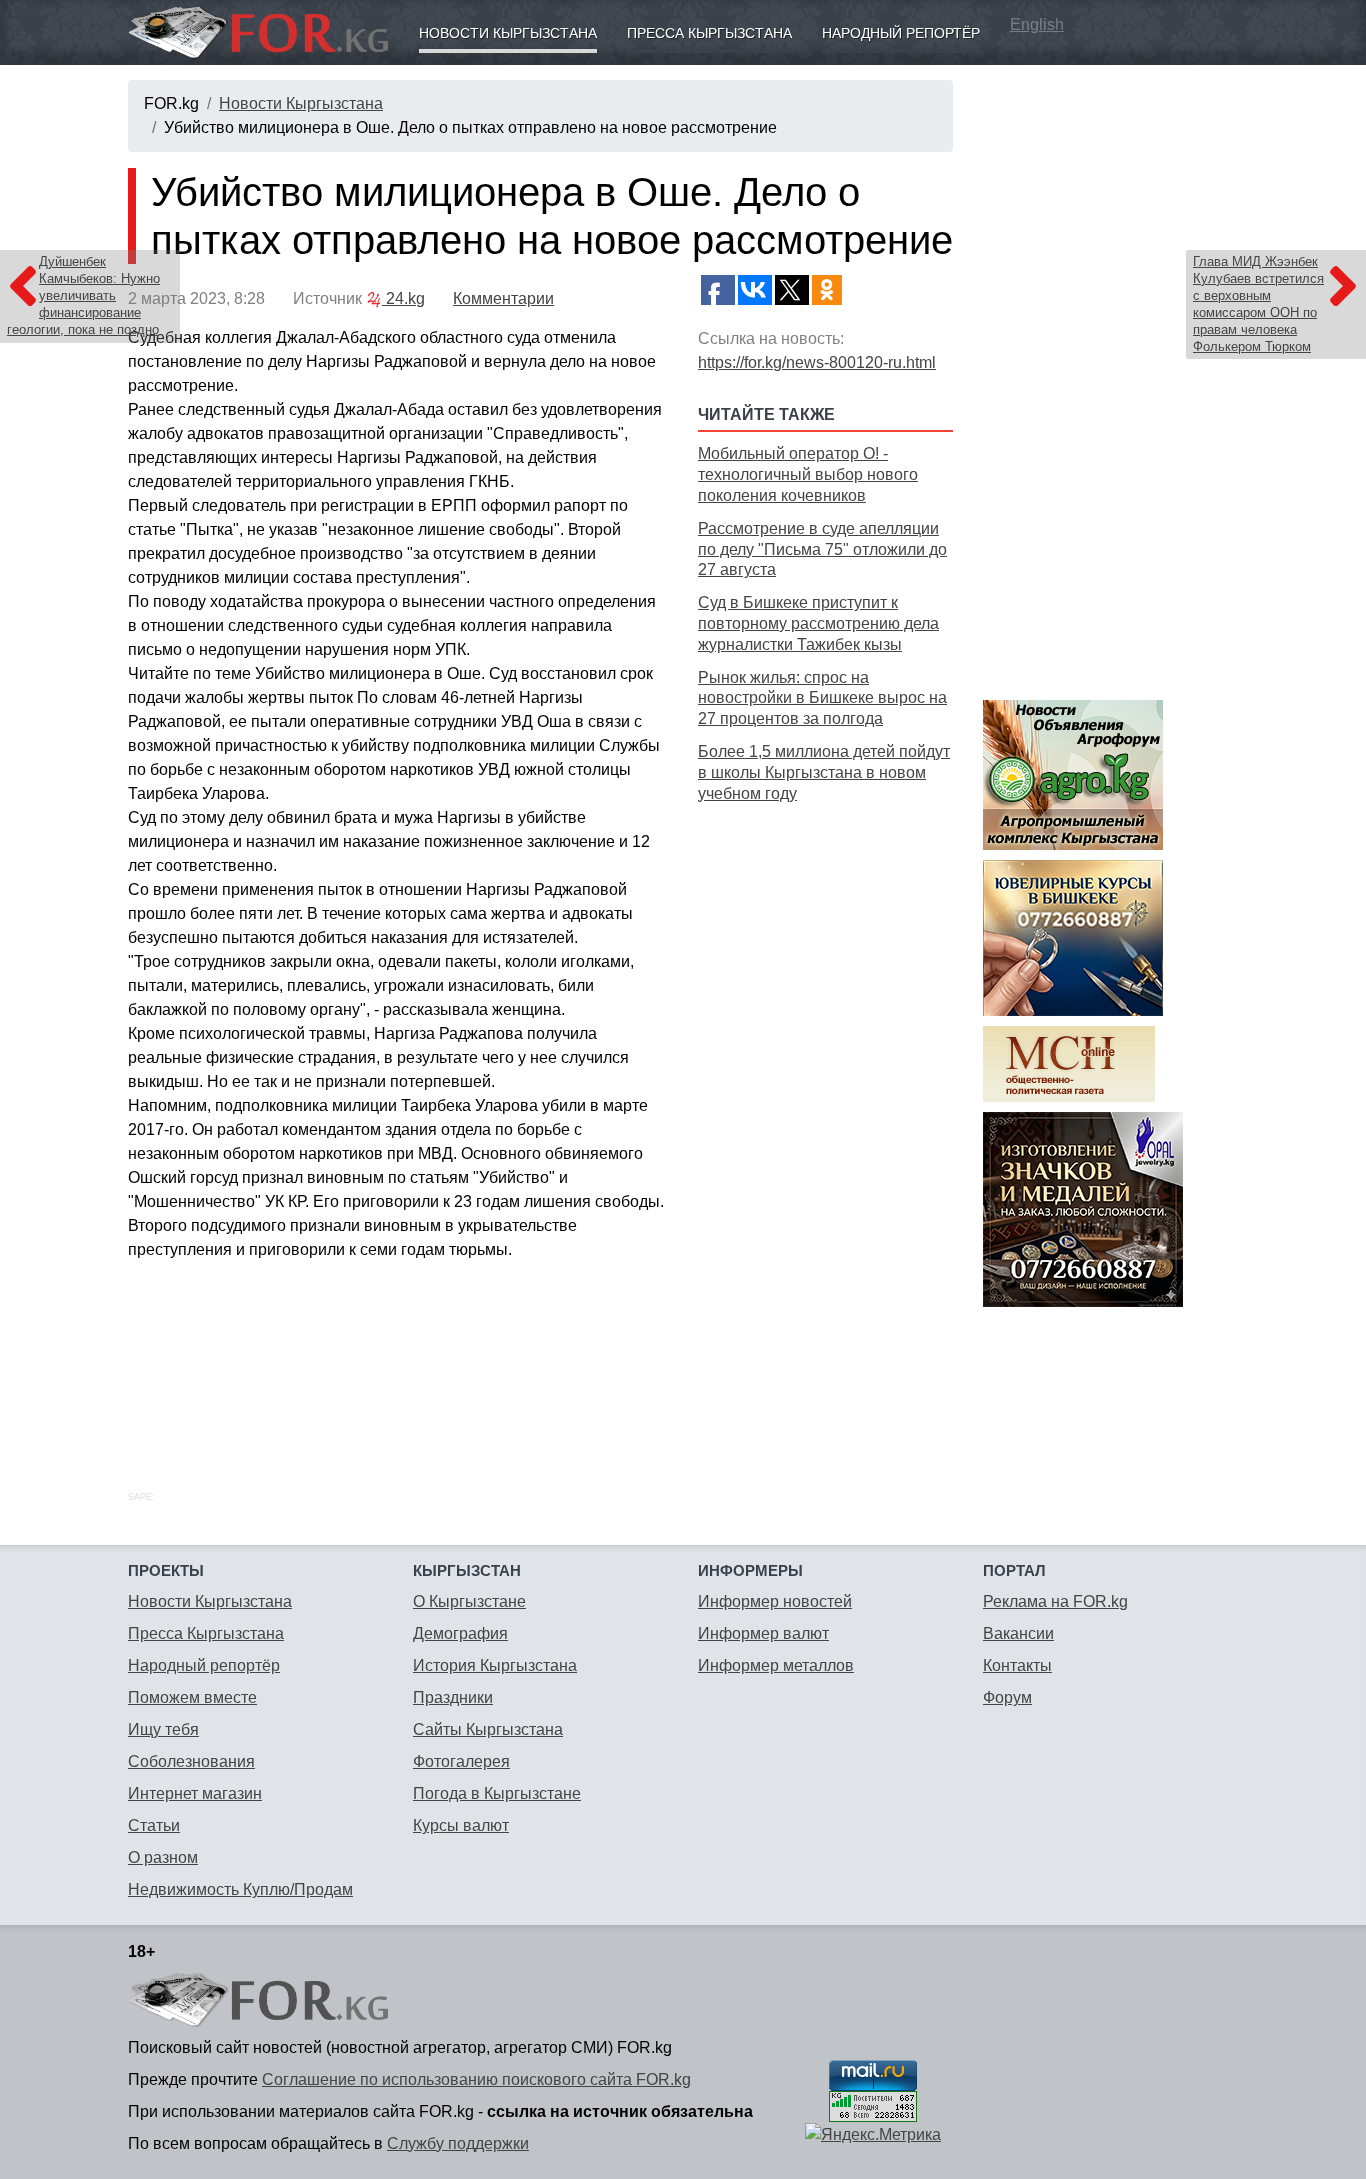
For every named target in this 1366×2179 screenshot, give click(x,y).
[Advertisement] (825, 1124)
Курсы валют (461, 1825)
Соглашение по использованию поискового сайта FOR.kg (476, 2079)
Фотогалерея (461, 1761)
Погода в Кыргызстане (497, 1793)
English (1037, 24)
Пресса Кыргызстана (709, 33)
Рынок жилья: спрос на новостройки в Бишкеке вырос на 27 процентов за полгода (822, 698)
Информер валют (763, 1633)
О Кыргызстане (469, 1601)
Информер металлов (776, 1665)
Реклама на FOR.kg (1055, 1601)
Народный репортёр (901, 33)
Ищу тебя (163, 1729)
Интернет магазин (195, 1793)
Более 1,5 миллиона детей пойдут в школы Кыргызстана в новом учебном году (824, 772)
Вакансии (1018, 1633)
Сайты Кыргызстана (488, 1729)
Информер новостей (775, 1601)
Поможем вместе (192, 1697)
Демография (460, 1633)
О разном (163, 1857)
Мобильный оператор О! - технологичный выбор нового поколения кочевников (808, 474)
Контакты (1017, 1665)
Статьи (154, 1825)
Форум (1007, 1697)
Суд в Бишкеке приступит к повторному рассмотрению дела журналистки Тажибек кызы (818, 623)
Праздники (453, 1697)
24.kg (403, 298)
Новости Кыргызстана (508, 33)
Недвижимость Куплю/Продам (240, 1889)
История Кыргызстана (495, 1665)
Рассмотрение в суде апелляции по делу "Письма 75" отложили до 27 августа (822, 549)
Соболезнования (191, 1761)
